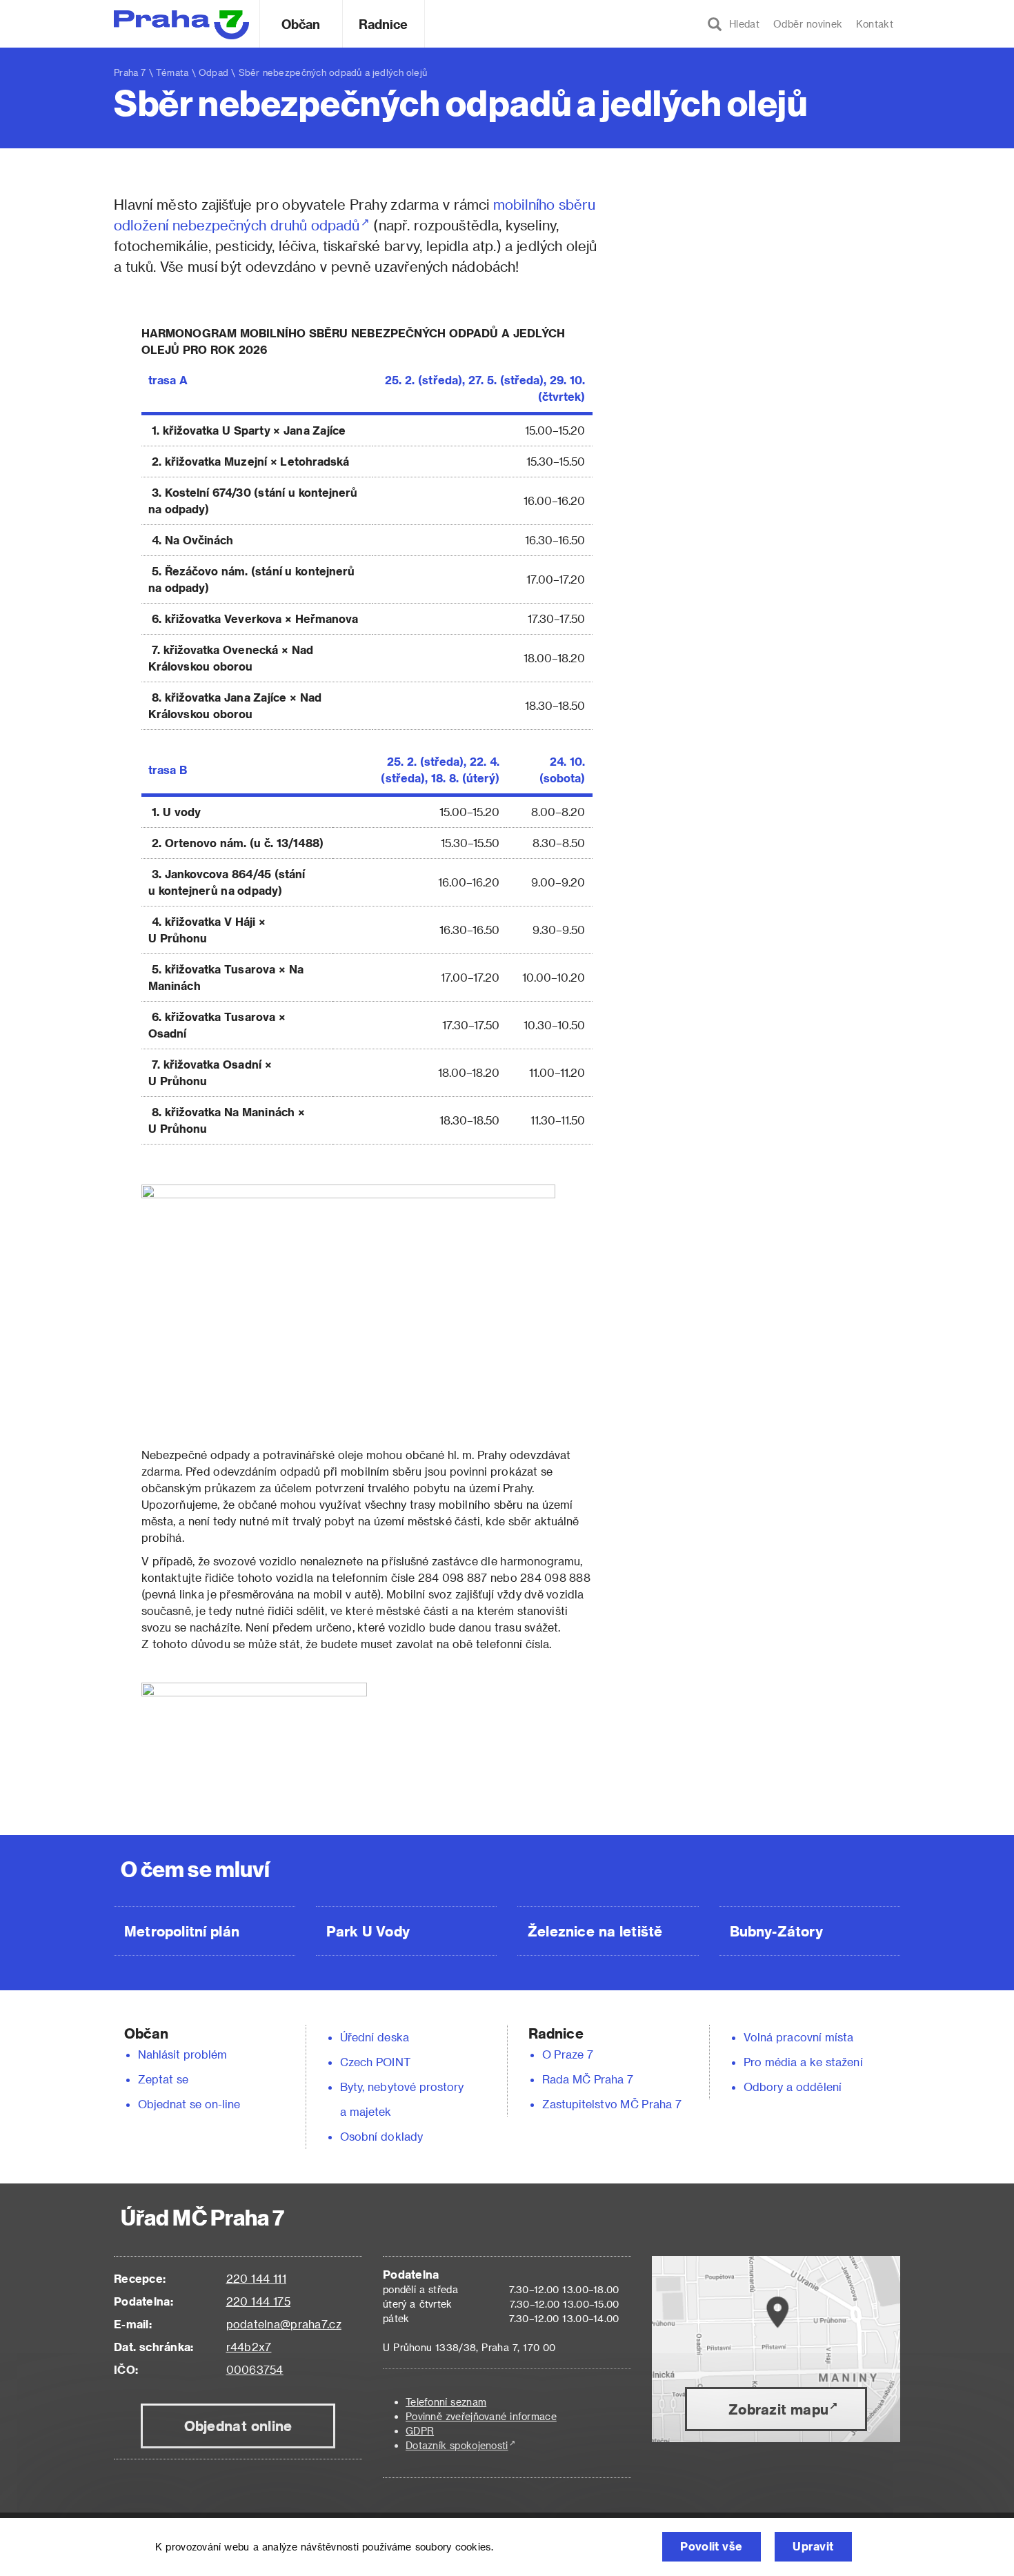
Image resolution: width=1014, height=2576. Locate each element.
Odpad (213, 72)
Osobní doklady (381, 2136)
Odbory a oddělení (793, 2087)
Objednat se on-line (189, 2104)
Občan (301, 24)
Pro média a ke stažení (803, 2062)
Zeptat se (163, 2079)
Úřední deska (375, 2037)
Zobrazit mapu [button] (778, 2409)
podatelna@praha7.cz (284, 2324)
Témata (172, 72)
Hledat (741, 24)
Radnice (384, 24)
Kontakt (875, 24)
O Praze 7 (568, 2054)
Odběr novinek (808, 24)
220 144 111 (256, 2278)
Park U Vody (368, 1931)
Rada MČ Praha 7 (588, 2079)
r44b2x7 (249, 2347)
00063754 (255, 2369)
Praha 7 (130, 72)
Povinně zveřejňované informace (481, 2416)
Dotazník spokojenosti (457, 2445)
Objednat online (238, 2426)
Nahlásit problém (183, 2054)
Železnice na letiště (595, 1931)
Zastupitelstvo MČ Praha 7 (612, 2104)
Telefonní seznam (446, 2402)
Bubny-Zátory (776, 1931)
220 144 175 (258, 2301)
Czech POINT (375, 2062)
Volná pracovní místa (798, 2037)
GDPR (420, 2431)
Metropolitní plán (182, 1931)
